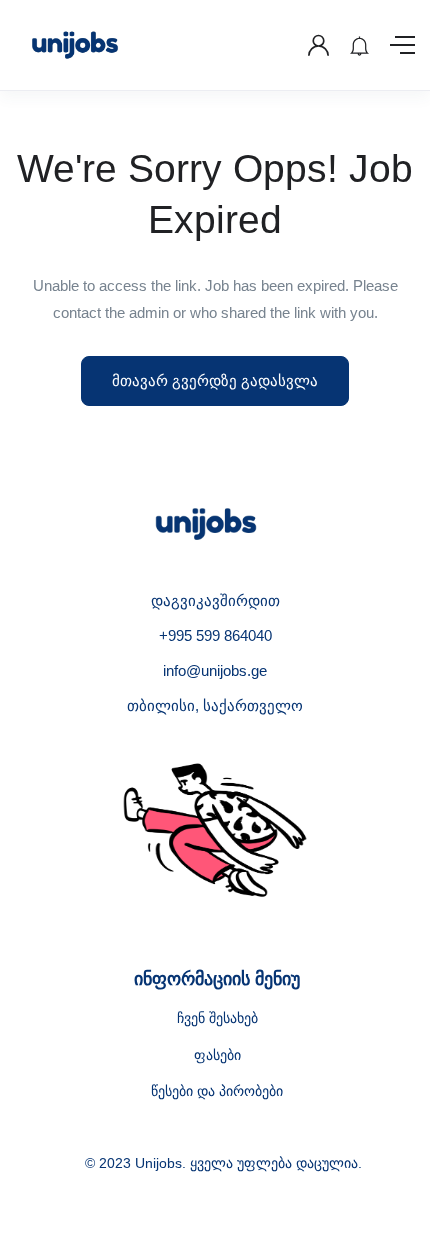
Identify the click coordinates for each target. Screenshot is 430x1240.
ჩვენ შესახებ (217, 1018)
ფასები (217, 1055)
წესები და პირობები (217, 1091)
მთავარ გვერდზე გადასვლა (215, 380)
